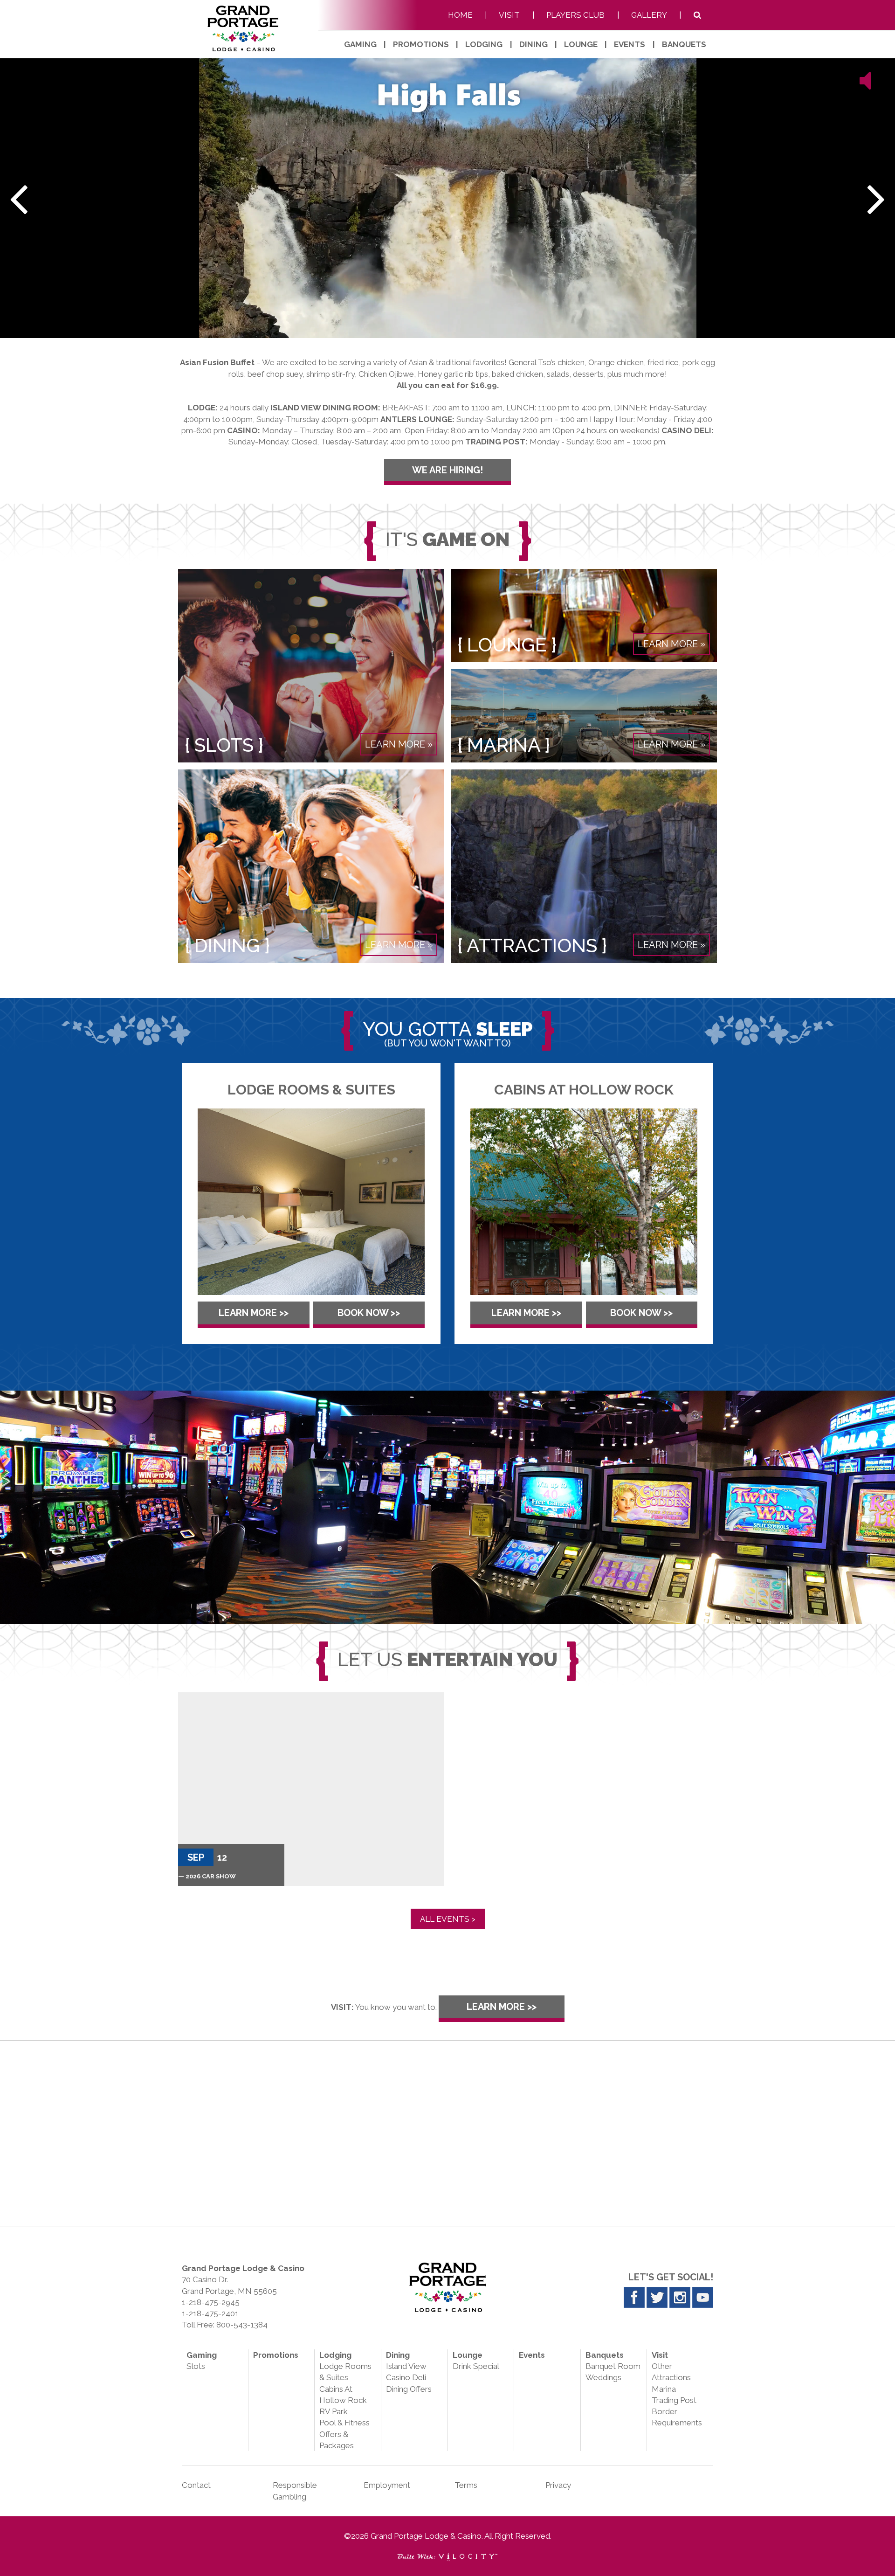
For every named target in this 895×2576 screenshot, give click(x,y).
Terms (466, 2485)
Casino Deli (406, 2377)
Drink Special (476, 2366)
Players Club (575, 15)
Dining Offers (409, 2389)
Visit (509, 15)
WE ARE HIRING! (447, 470)
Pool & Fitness (344, 2423)
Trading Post (674, 2400)
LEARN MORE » (399, 744)
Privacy (558, 2485)
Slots (196, 2366)
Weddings (603, 2377)
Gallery (649, 15)
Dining (534, 44)
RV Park (334, 2411)
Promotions (421, 44)
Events (630, 44)
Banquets (684, 44)
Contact (196, 2485)
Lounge (581, 44)
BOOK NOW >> (369, 1313)
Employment (387, 2485)
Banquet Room (613, 2366)
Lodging (484, 44)
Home (460, 15)
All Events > (448, 1919)
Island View (406, 2366)
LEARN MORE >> (254, 1313)
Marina (664, 2389)
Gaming (360, 44)
